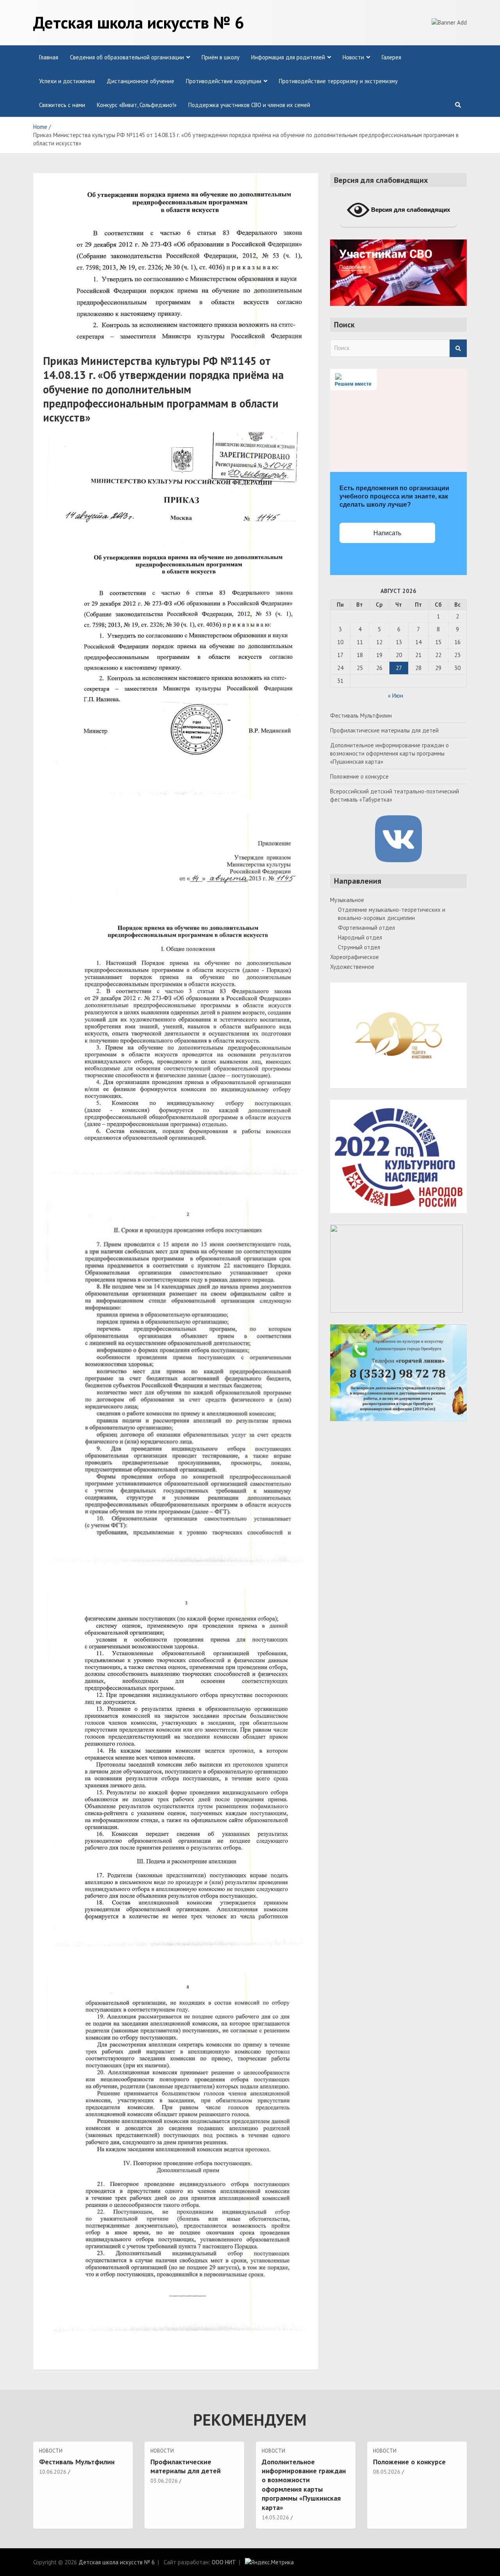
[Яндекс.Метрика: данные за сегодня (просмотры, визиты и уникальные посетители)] (269, 2562)
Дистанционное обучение (140, 81)
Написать (387, 533)
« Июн (396, 696)
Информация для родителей (288, 57)
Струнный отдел (359, 947)
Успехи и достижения (67, 81)
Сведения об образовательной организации (127, 57)
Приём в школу (221, 57)
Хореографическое (354, 957)
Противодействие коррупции (224, 81)
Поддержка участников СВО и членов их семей (249, 105)
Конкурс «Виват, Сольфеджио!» (137, 105)
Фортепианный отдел (366, 928)
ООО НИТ (224, 2562)
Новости (353, 57)
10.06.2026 (53, 2472)
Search (458, 348)
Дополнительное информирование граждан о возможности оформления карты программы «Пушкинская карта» (389, 753)
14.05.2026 (275, 2517)
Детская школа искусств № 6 (139, 22)
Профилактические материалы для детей (384, 730)
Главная (49, 57)
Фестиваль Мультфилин (361, 715)
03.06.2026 (164, 2481)
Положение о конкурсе (359, 776)
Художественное (352, 967)
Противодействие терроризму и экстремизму (338, 81)
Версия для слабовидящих (410, 210)
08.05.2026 (387, 2472)
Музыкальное (347, 900)
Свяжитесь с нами (62, 105)
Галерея (391, 57)
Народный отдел (360, 937)
